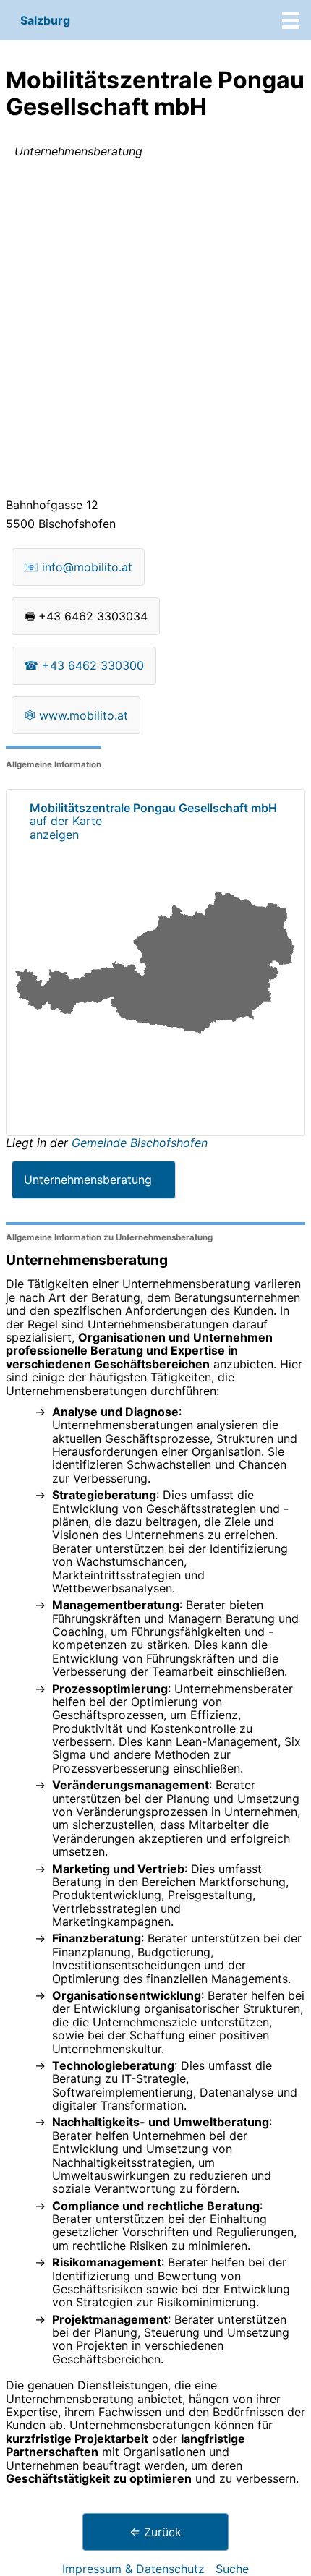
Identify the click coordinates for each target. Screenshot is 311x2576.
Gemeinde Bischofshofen (140, 1143)
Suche (232, 2569)
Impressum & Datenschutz (133, 2569)
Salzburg (45, 20)
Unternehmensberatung (88, 1180)
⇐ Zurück (155, 2532)
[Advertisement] (155, 331)
